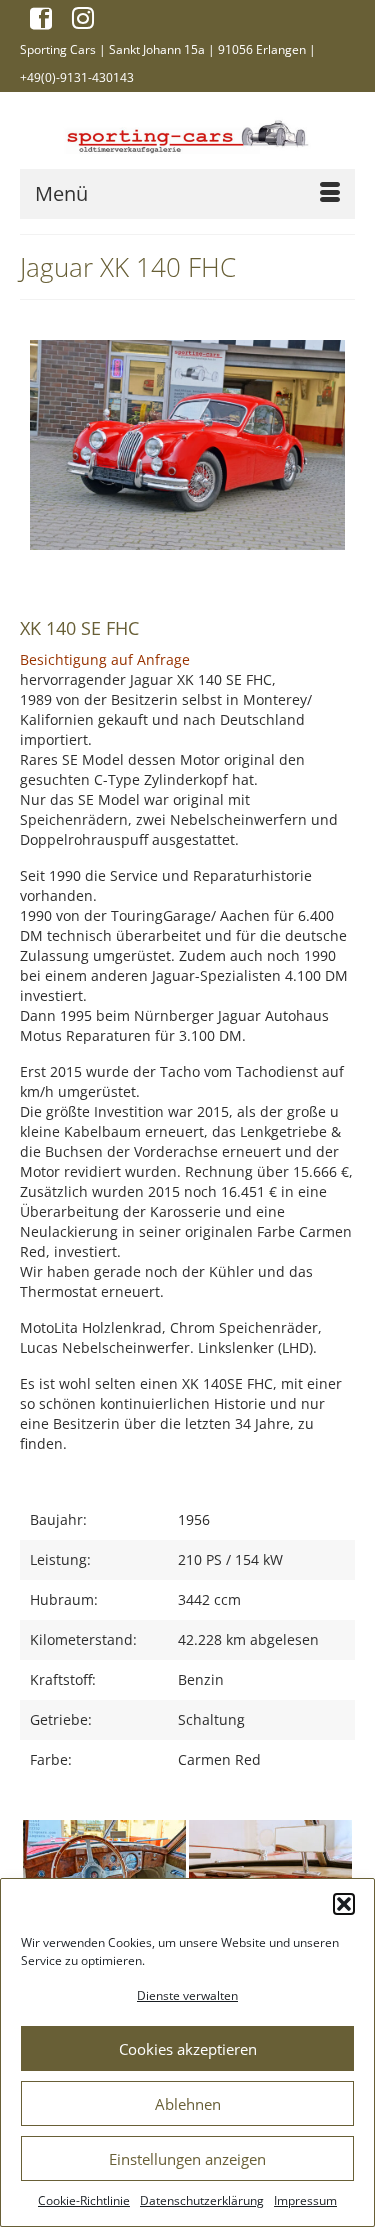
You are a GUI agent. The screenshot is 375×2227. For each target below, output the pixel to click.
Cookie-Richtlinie (84, 2200)
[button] (344, 1904)
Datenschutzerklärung (202, 2200)
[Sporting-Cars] (187, 134)
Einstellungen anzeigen (187, 2159)
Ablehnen (188, 2104)
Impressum (305, 2200)
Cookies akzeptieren (188, 2049)
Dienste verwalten (187, 1995)
